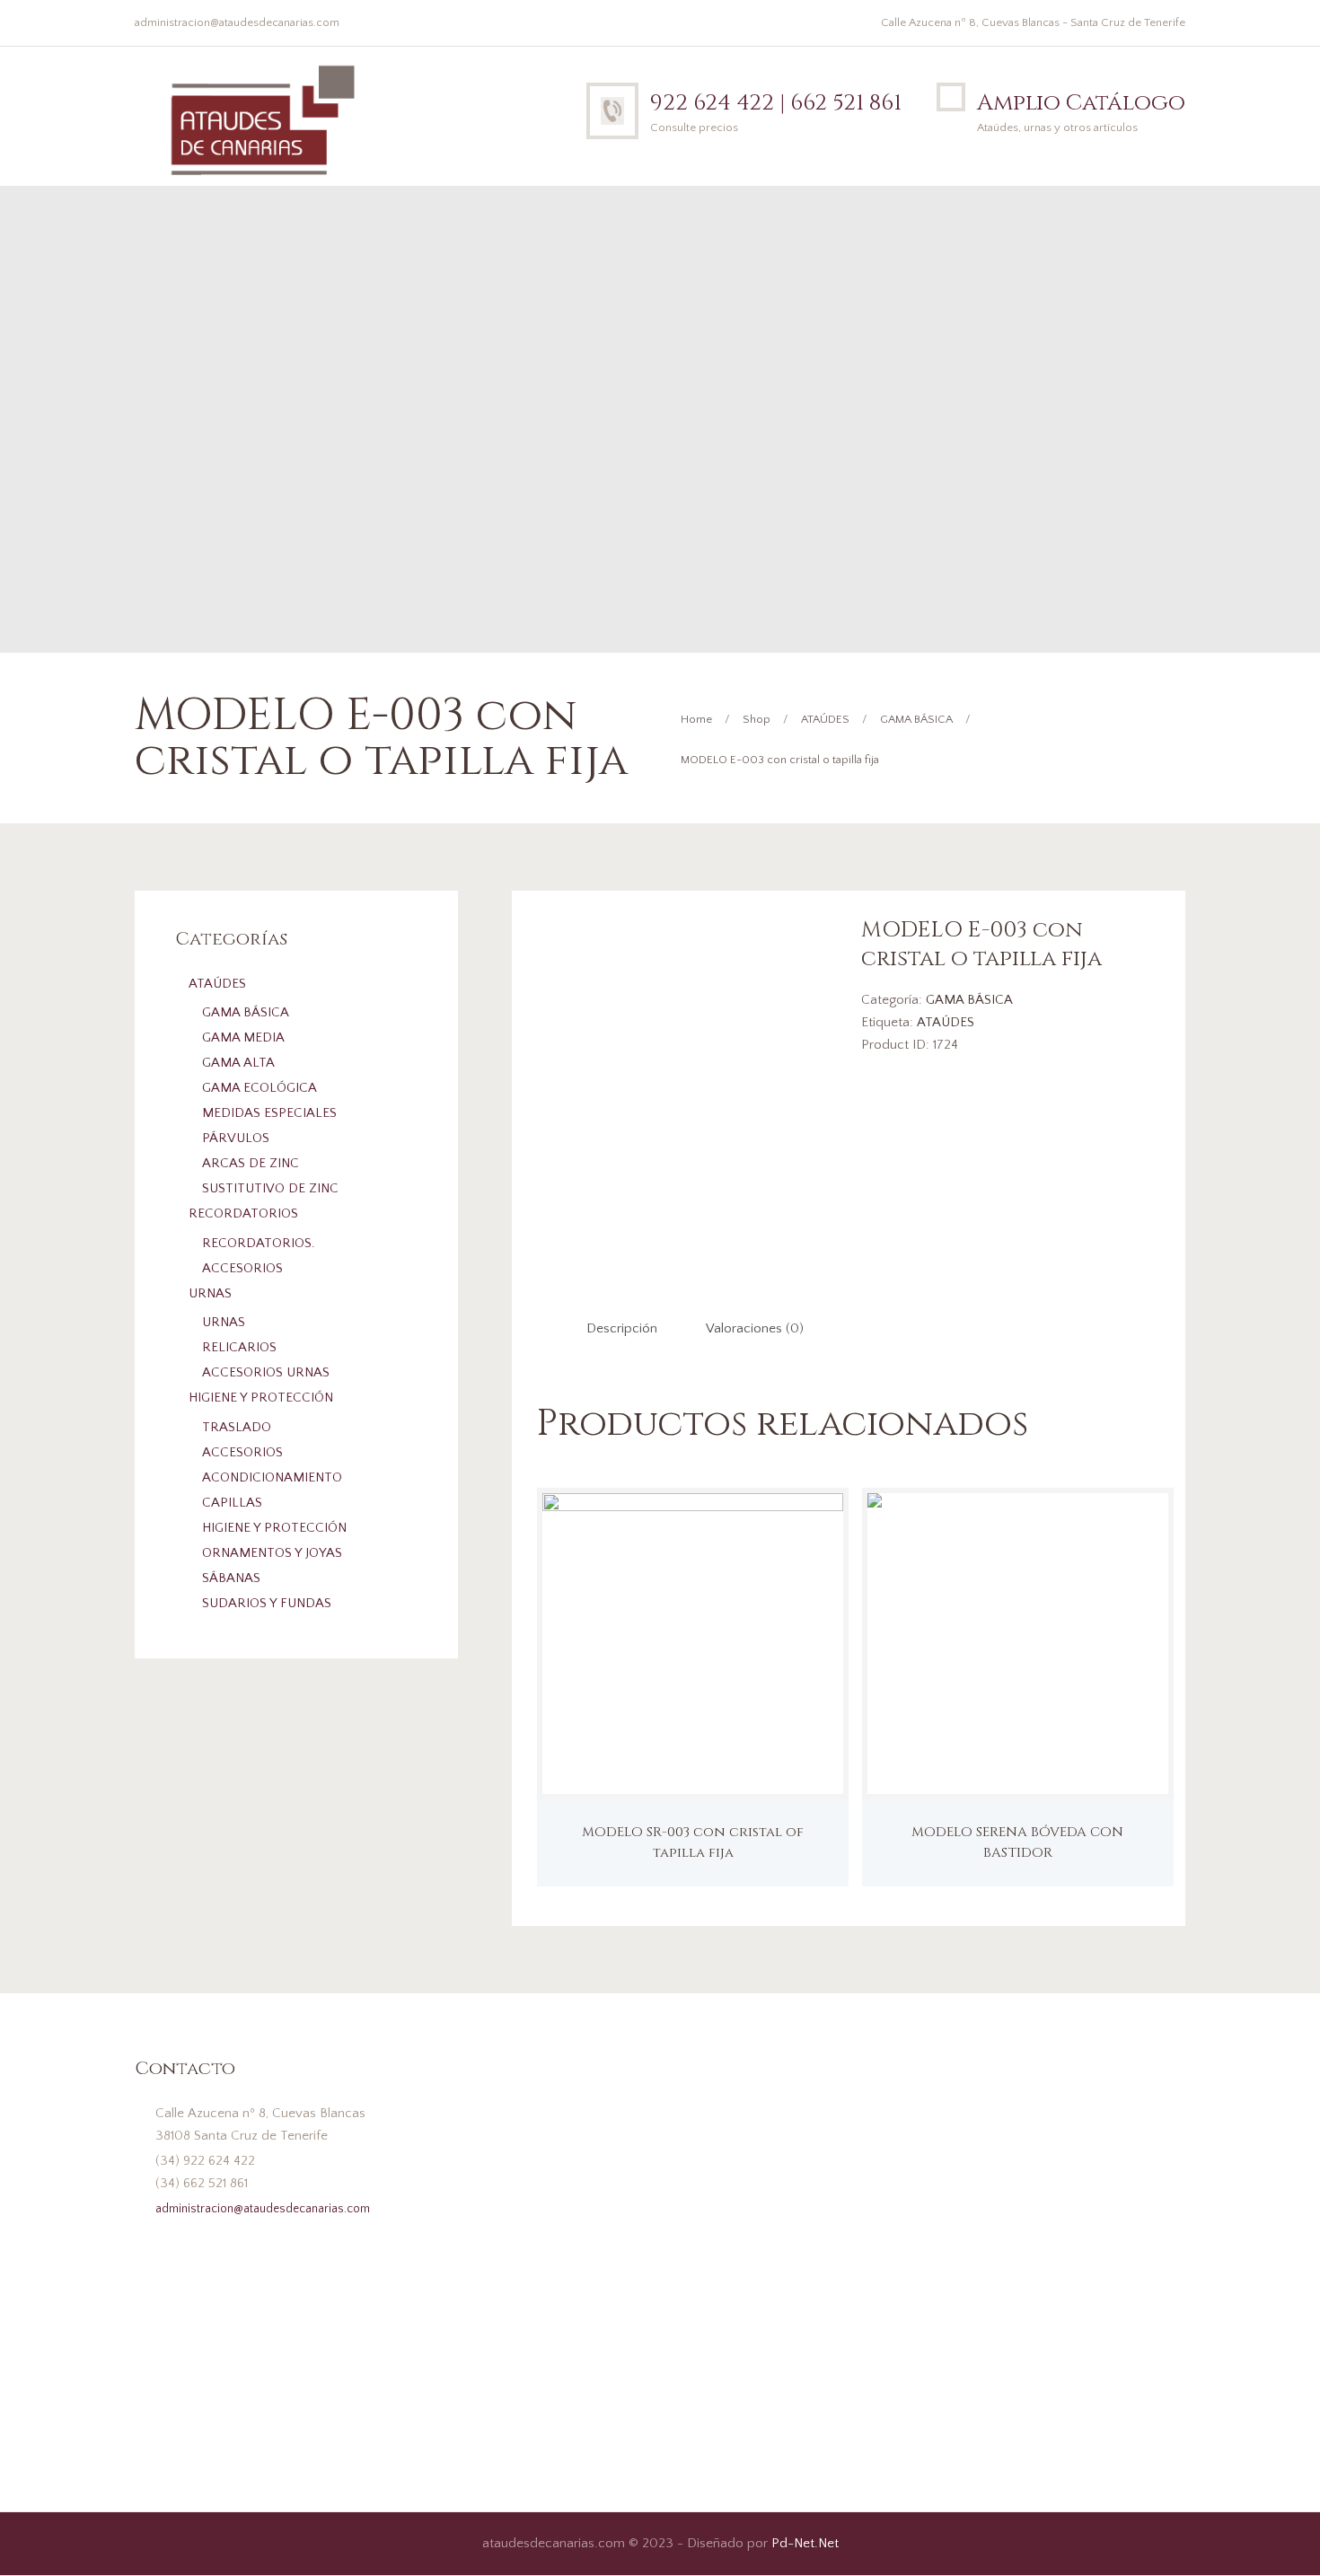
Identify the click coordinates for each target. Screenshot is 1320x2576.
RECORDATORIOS (243, 1213)
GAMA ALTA (238, 1063)
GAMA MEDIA (243, 1037)
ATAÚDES (825, 719)
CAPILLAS (232, 1503)
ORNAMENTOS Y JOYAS (272, 1553)
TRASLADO (237, 1427)
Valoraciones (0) (755, 1328)
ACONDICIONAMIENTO (272, 1477)
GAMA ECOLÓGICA (260, 1088)
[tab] (622, 1329)
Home (696, 719)
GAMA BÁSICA (916, 719)
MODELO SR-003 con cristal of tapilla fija (693, 1842)
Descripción (622, 1328)
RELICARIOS (239, 1347)
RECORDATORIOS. (259, 1243)
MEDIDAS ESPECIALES (269, 1113)
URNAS (210, 1293)
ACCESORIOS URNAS (266, 1372)
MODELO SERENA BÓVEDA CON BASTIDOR (1017, 1842)
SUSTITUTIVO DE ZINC (270, 1188)
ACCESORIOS (242, 1268)
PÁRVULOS (236, 1138)
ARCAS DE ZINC (251, 1163)
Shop (757, 719)
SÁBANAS (231, 1578)
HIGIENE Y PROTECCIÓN (261, 1398)
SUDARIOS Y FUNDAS (267, 1603)
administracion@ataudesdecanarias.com (237, 22)
